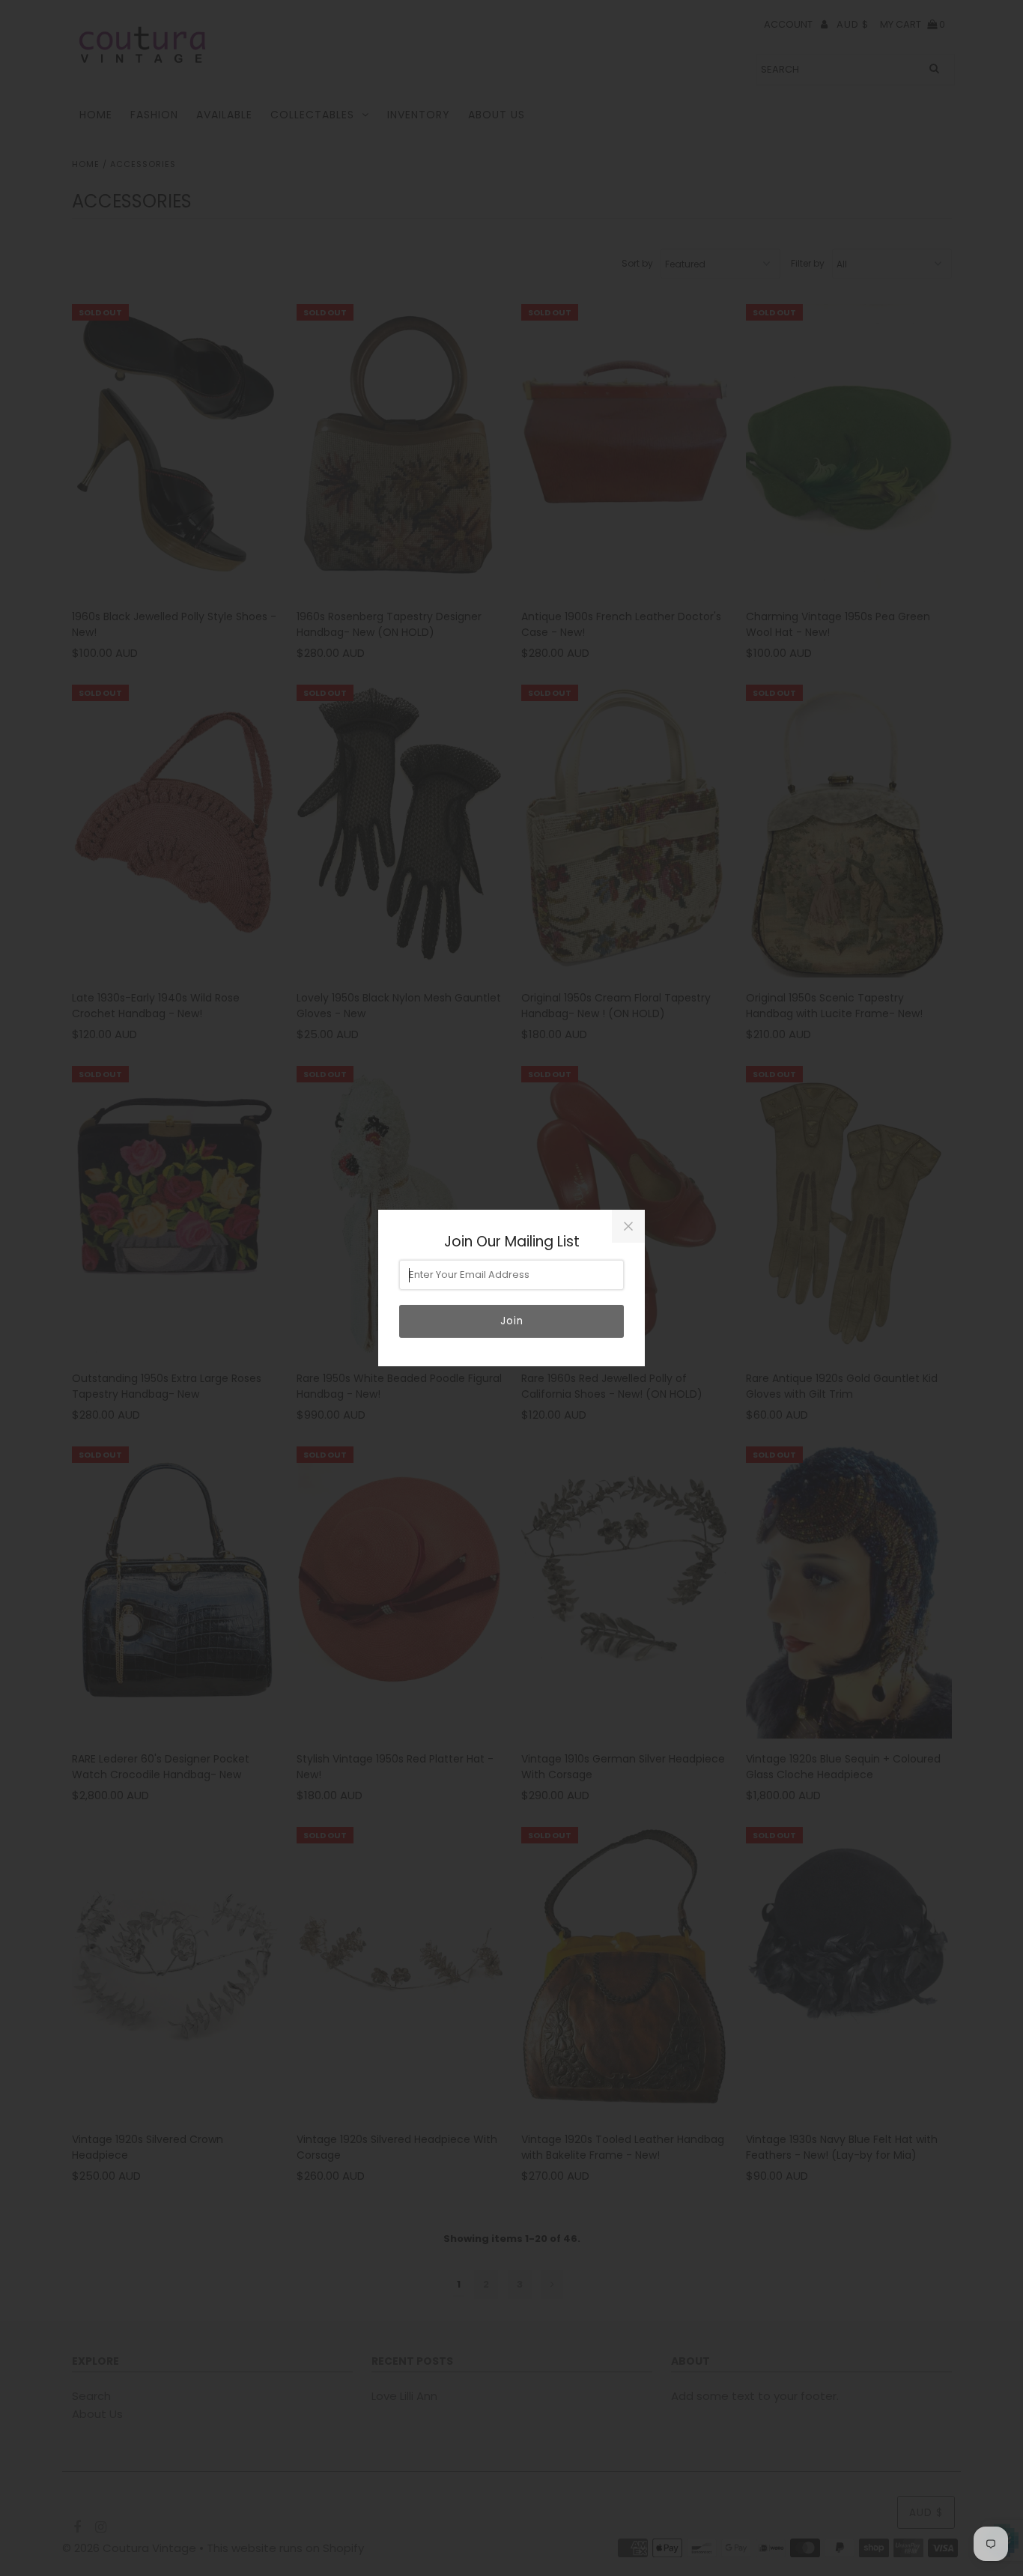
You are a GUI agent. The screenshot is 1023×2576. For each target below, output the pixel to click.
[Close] (628, 1226)
